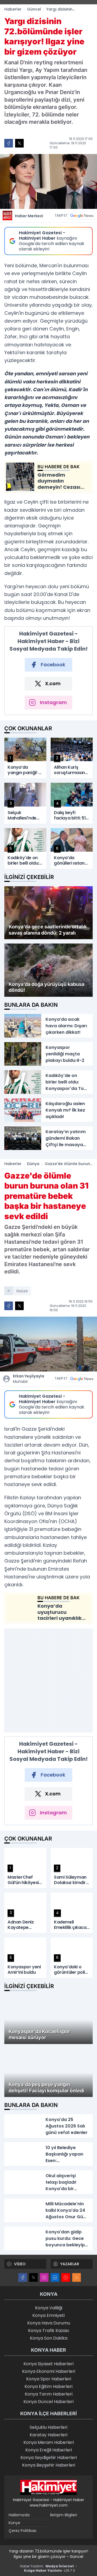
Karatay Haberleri (48, 2435)
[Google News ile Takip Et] (82, 216)
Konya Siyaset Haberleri (48, 2364)
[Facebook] (23, 2277)
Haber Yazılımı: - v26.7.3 (49, 2568)
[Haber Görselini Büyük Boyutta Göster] (48, 181)
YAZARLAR (70, 2264)
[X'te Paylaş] (19, 143)
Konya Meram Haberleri (49, 2442)
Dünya (33, 1164)
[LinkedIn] (55, 2277)
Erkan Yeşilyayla (29, 1379)
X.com (53, 683)
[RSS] (77, 2277)
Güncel (34, 9)
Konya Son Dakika (49, 2338)
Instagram (53, 702)
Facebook (53, 665)
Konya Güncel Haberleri (48, 2402)
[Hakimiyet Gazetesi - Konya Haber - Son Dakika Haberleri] (48, 2487)
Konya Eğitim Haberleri (48, 2386)
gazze (22, 1291)
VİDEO (20, 2264)
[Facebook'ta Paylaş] (9, 143)
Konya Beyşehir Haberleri (49, 2465)
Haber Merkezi (29, 216)
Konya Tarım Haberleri (49, 2394)
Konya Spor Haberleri (49, 2379)
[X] (33, 2277)
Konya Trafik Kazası (48, 2331)
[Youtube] (66, 2277)
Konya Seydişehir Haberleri (49, 2458)
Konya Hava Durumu (49, 2323)
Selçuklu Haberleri (48, 2427)
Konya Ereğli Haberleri (49, 2450)
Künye (14, 2523)
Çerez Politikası (22, 2531)
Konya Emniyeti (48, 2315)
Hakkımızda (19, 2515)
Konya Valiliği (49, 2308)
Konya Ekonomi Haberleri (49, 2371)
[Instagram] (44, 2277)
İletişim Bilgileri (64, 2515)
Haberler (13, 9)
